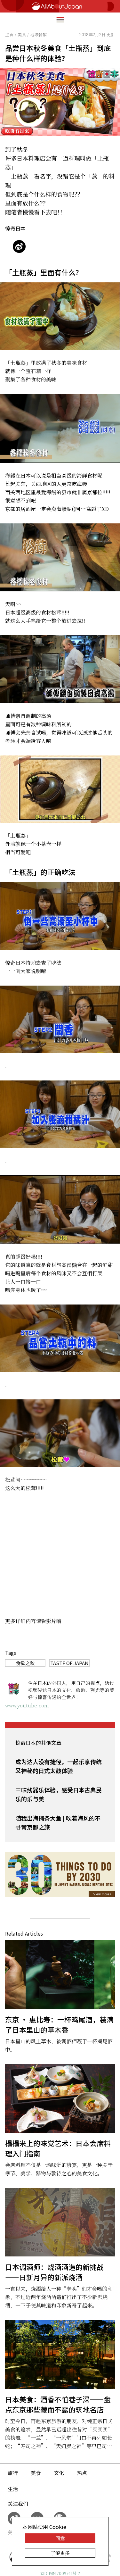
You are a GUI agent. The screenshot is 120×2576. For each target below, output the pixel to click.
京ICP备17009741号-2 (60, 2573)
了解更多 (60, 2553)
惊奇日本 (15, 228)
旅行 (13, 2473)
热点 (82, 2473)
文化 (59, 2473)
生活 (13, 2489)
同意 (60, 2538)
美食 (36, 2473)
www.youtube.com (27, 1705)
